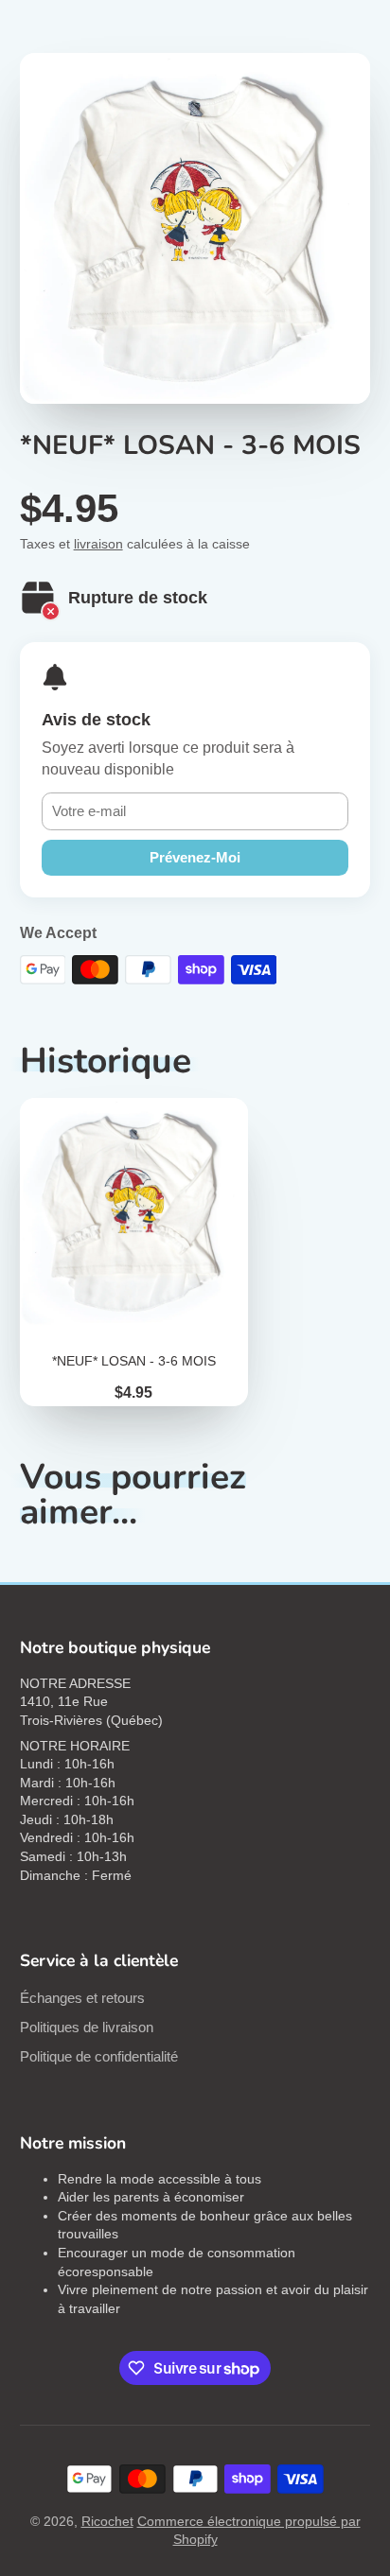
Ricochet (107, 2521)
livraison (98, 544)
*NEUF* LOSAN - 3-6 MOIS (134, 1252)
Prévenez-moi (195, 857)
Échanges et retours (82, 1998)
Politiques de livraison (87, 2027)
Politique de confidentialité (99, 2056)
